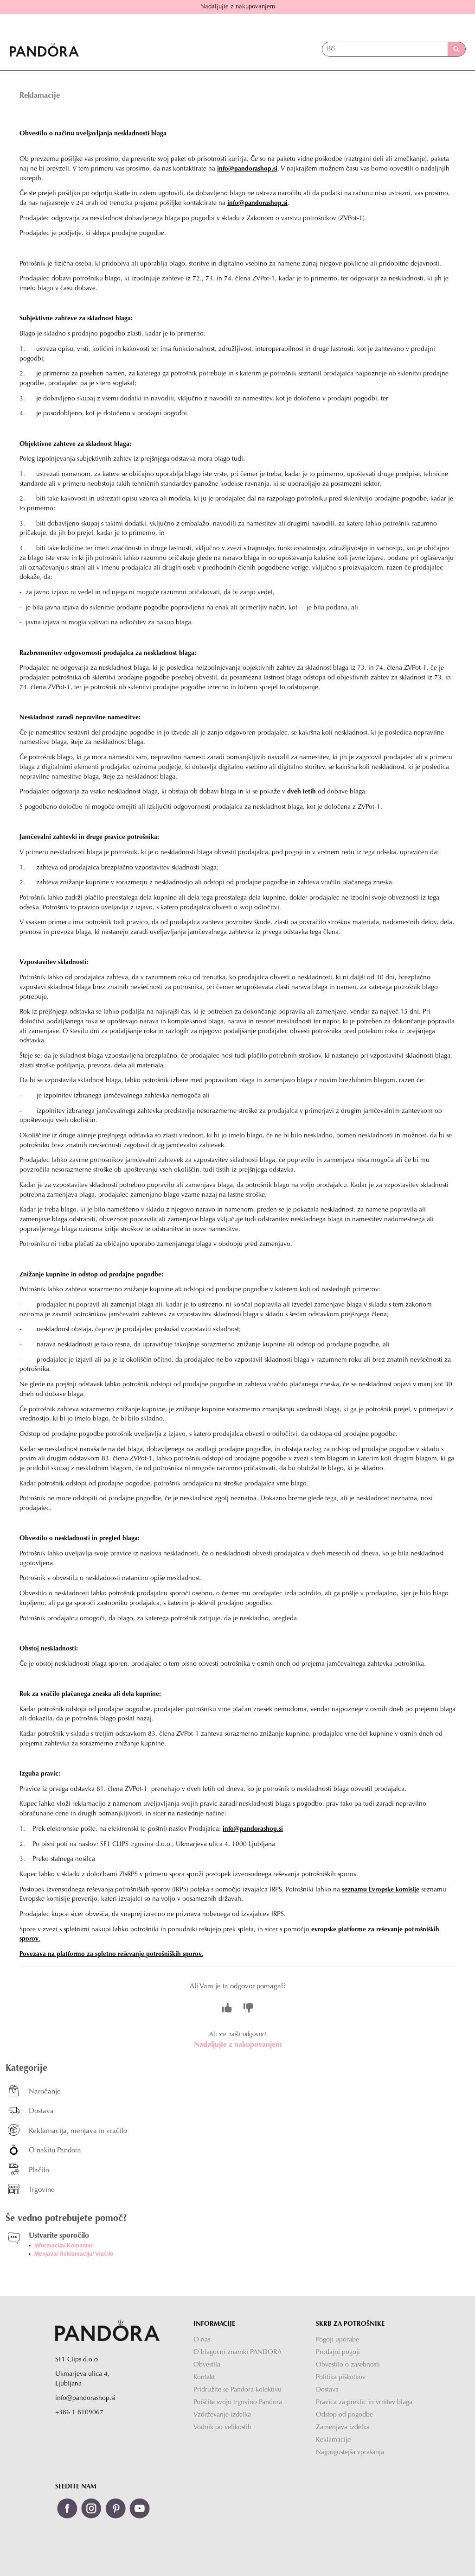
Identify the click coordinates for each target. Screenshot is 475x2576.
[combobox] (385, 49)
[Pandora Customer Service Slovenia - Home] (44, 49)
